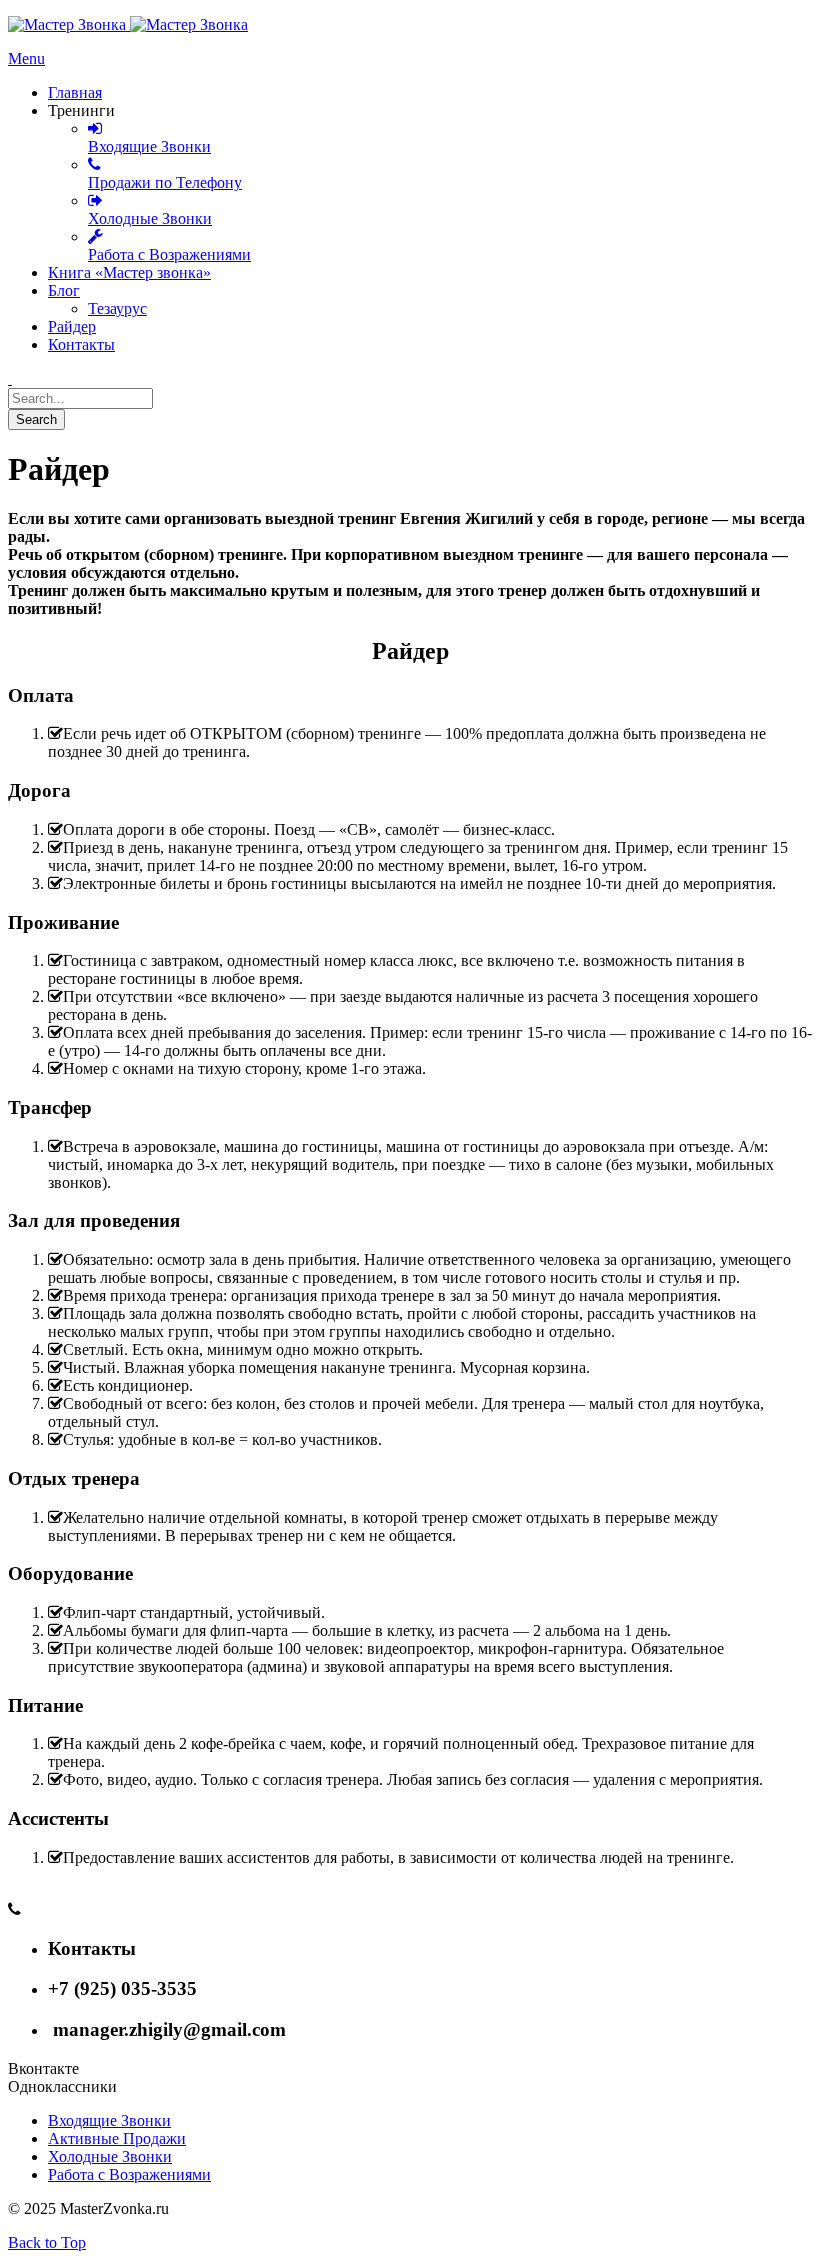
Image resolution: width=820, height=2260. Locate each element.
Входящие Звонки (109, 2120)
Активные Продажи (117, 2138)
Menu (26, 58)
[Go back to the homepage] (128, 24)
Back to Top (47, 2242)
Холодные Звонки (110, 2156)
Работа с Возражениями (129, 2174)
